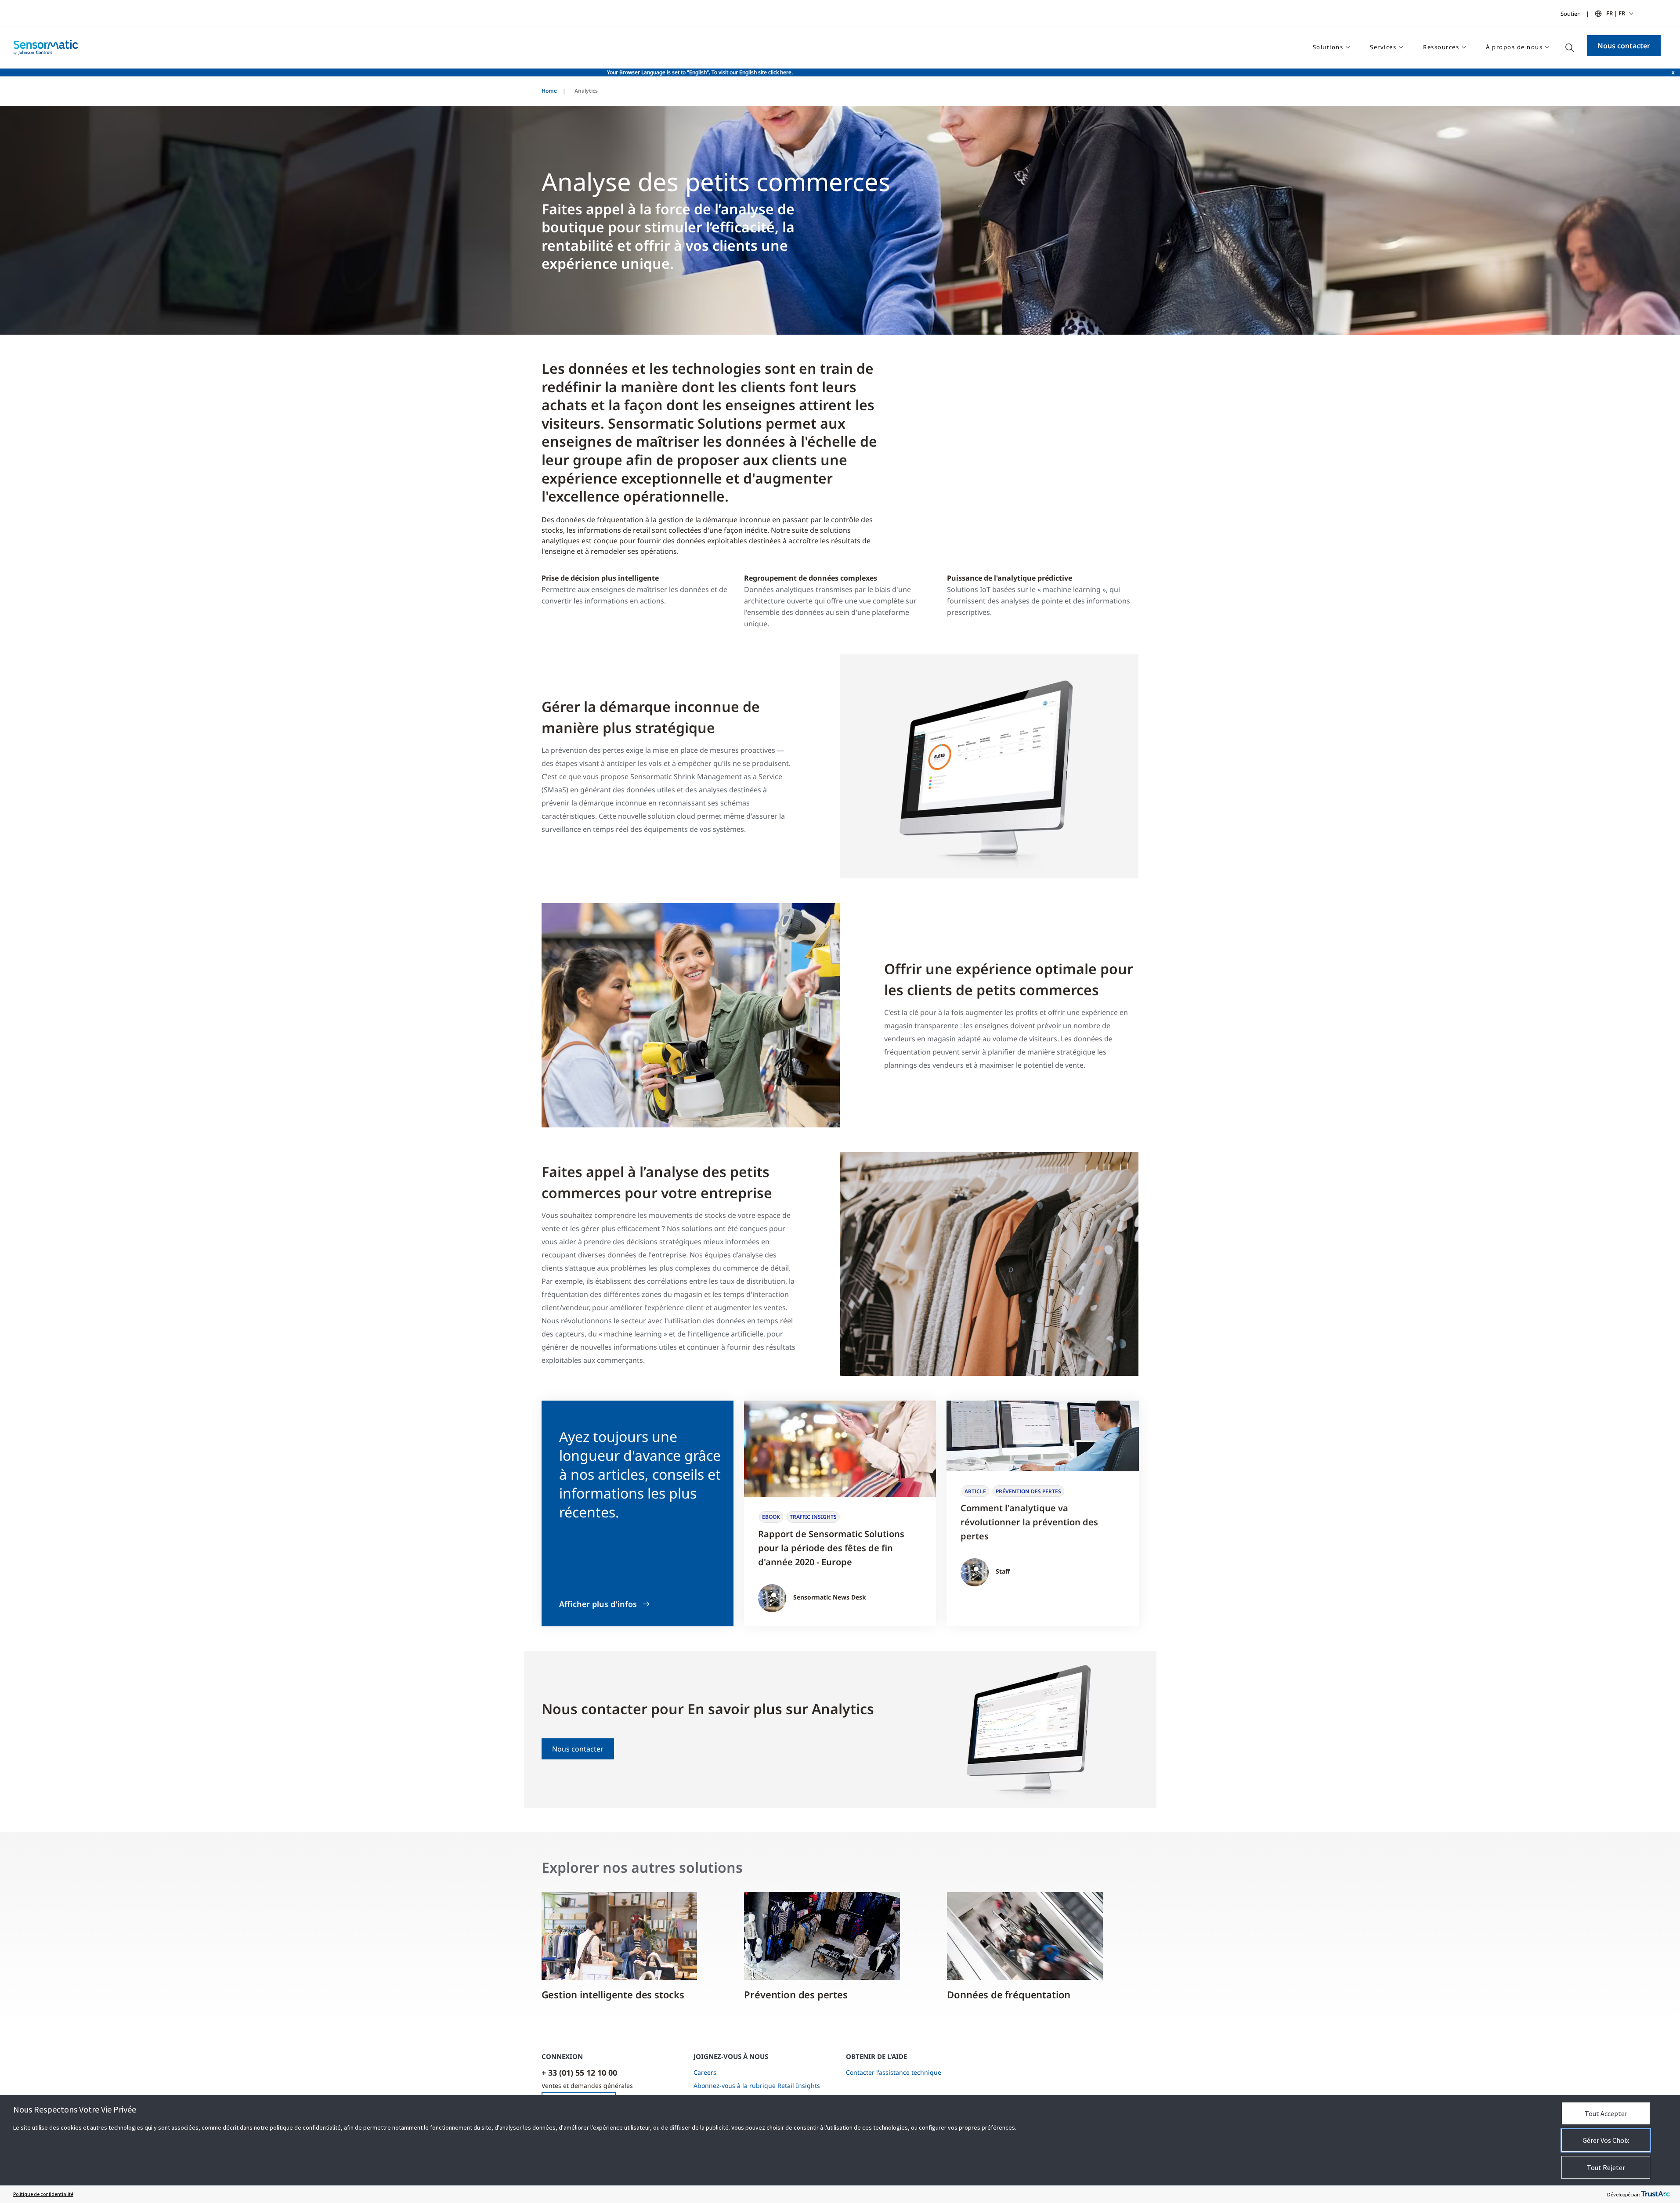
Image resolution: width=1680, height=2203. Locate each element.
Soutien (1571, 14)
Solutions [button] (1328, 47)
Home (549, 91)
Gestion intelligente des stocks (613, 1994)
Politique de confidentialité (43, 2194)
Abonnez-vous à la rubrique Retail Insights (757, 2086)
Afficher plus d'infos (598, 1604)
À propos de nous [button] (1514, 47)
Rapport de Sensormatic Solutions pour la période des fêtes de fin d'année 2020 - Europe (831, 1548)
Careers (705, 2072)
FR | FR (1616, 13)
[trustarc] (1655, 2194)
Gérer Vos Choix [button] (1606, 2140)
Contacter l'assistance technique (894, 2072)
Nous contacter (1624, 46)
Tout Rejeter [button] (1606, 2167)
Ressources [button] (1441, 47)
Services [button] (1383, 47)
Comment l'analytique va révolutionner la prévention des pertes (1029, 1522)
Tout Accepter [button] (1606, 2113)
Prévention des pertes (796, 1994)
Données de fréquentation (1009, 1994)
